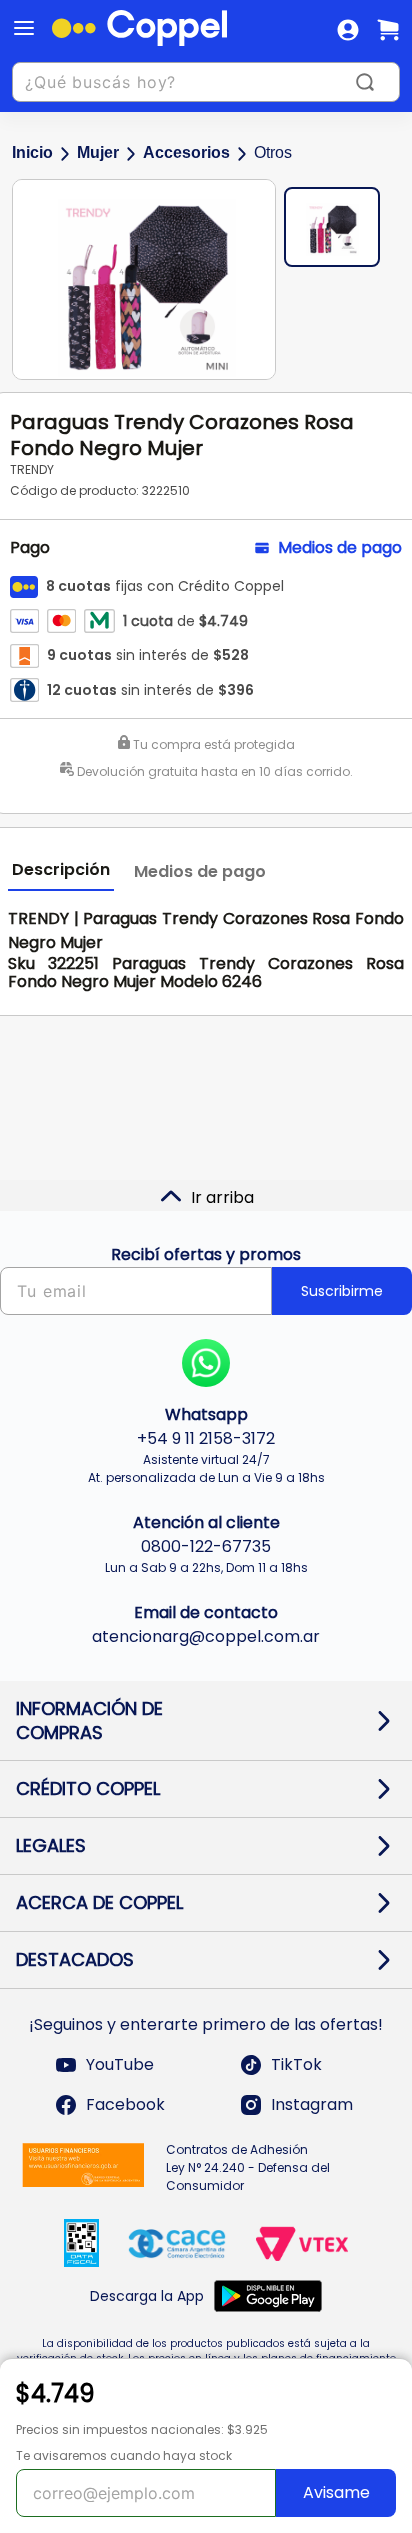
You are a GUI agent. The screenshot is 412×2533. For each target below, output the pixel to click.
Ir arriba (222, 1197)
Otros (273, 152)
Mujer (98, 152)
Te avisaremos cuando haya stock (124, 2455)
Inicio (32, 152)
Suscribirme (342, 1291)
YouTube (120, 2064)
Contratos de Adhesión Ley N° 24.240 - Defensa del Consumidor (248, 2167)
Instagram (312, 2104)
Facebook (125, 2104)
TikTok (296, 2064)
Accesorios (186, 152)
